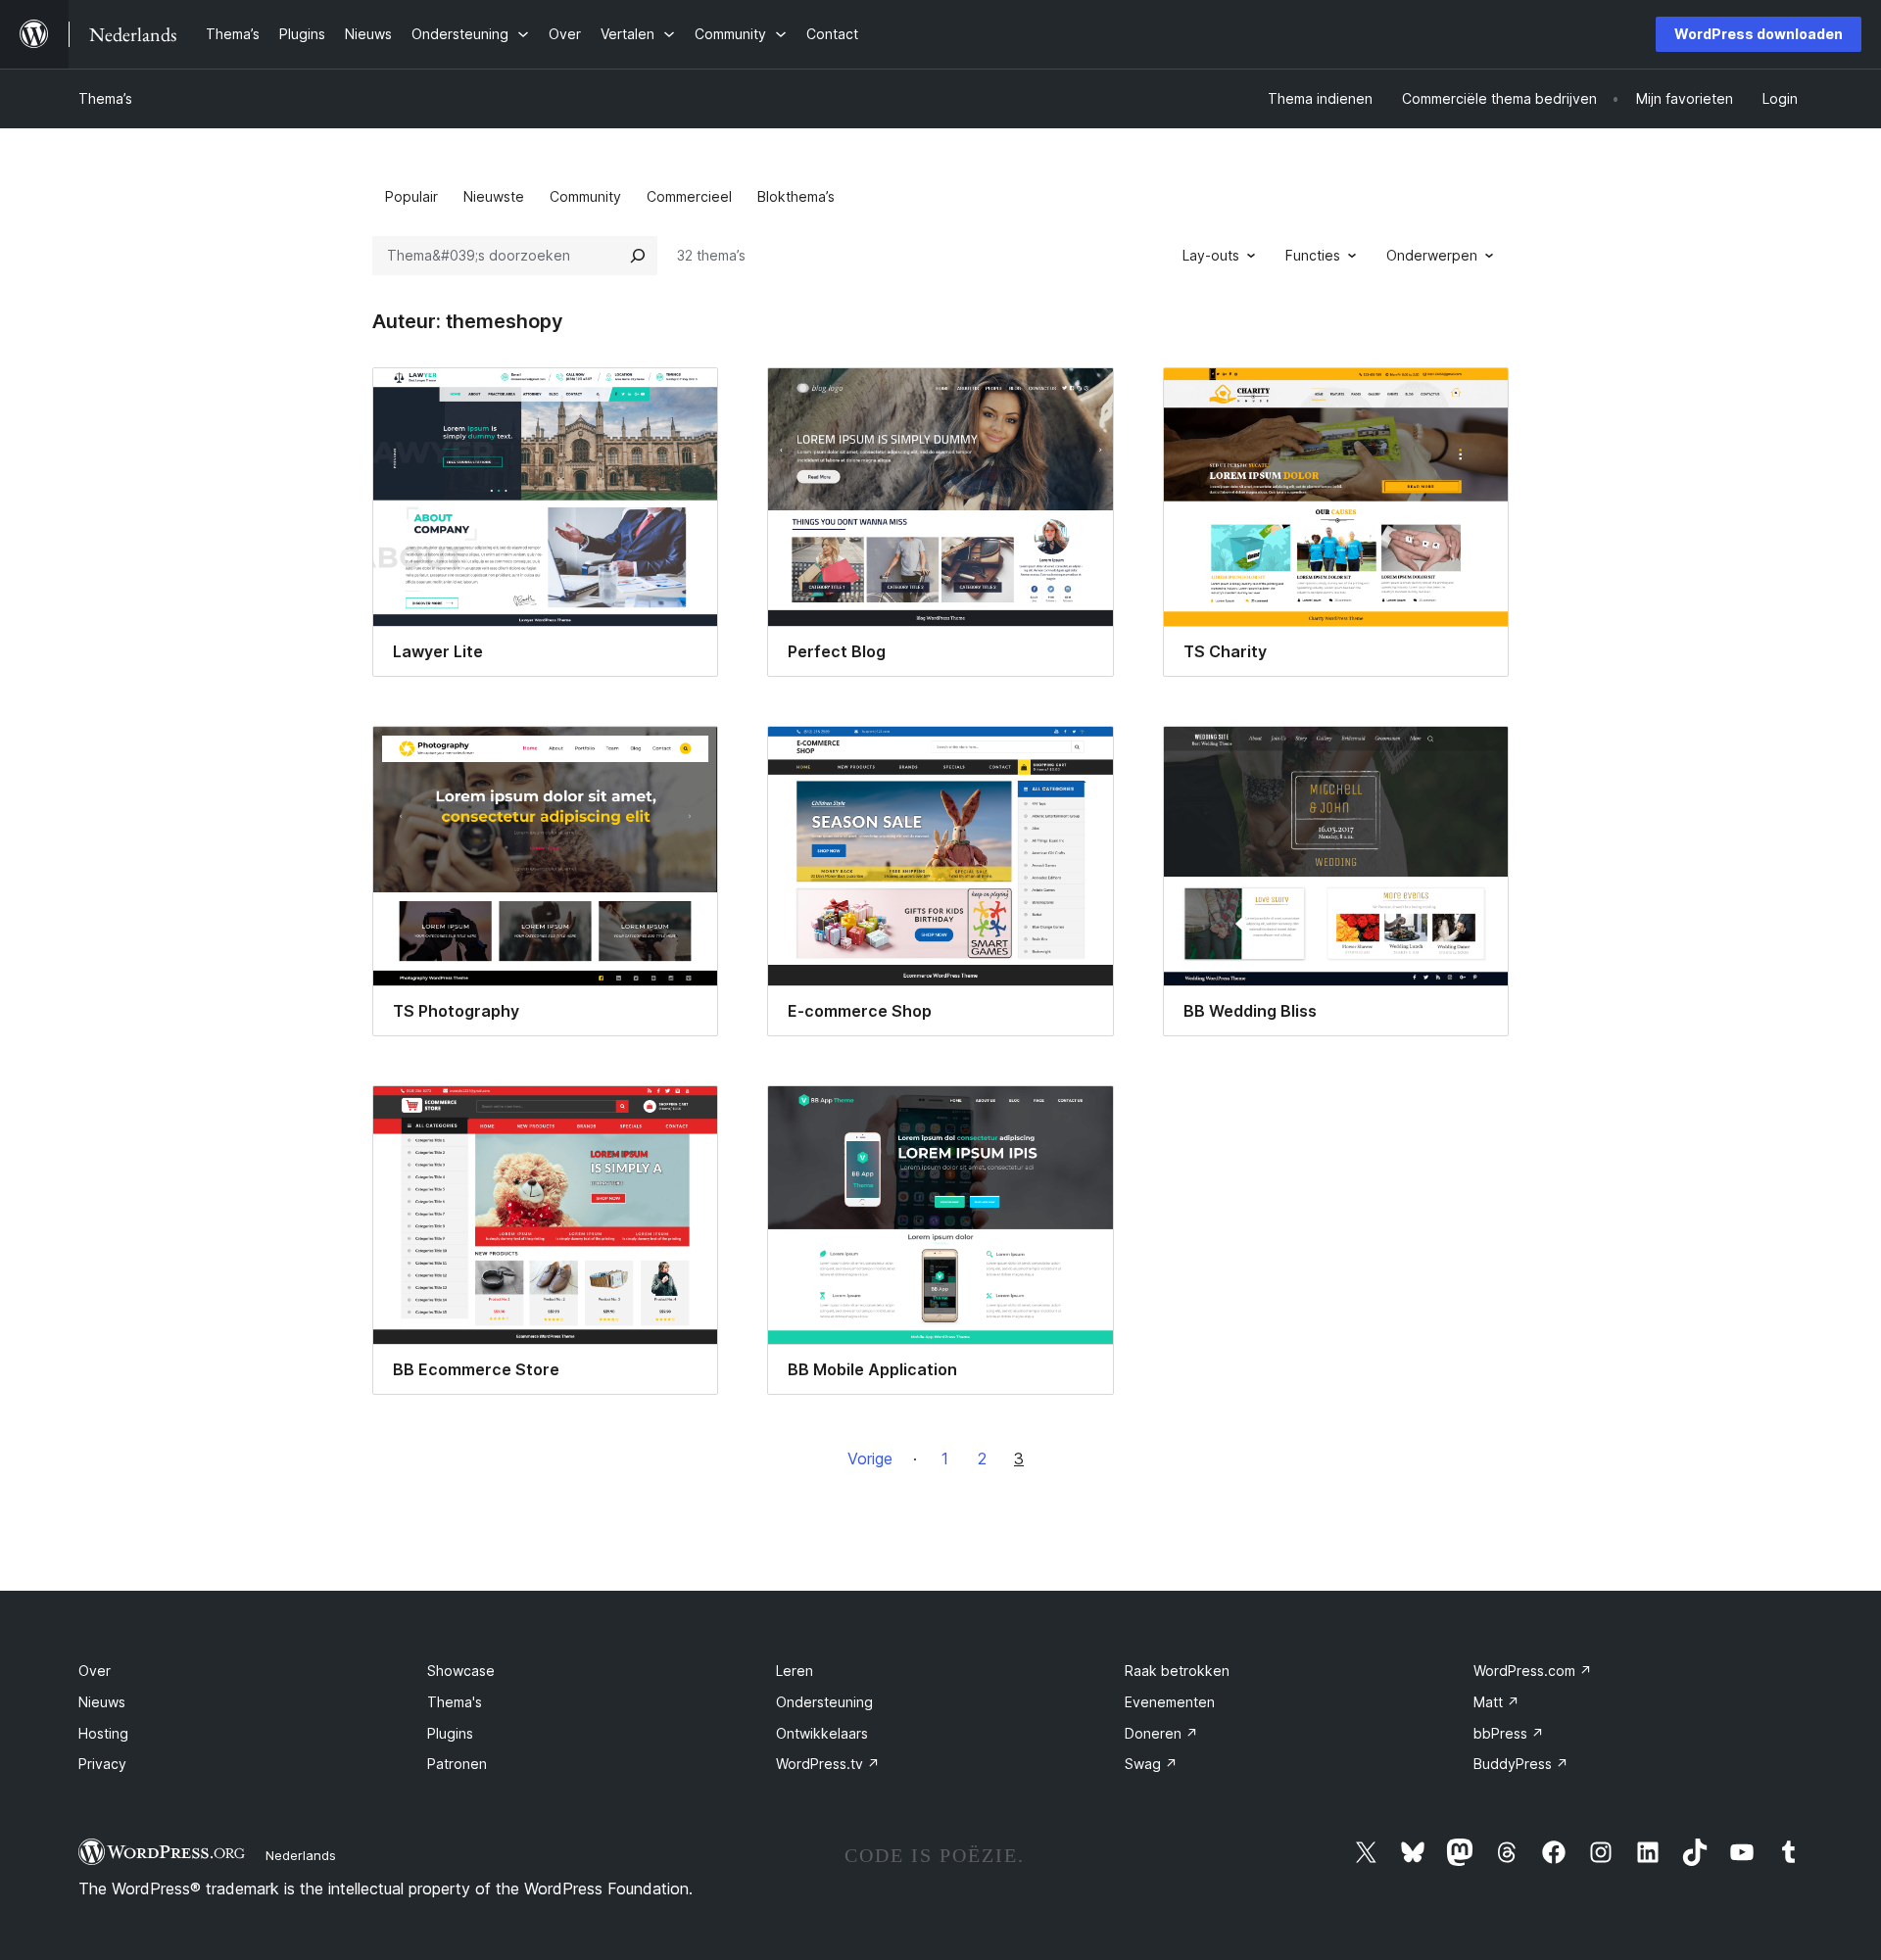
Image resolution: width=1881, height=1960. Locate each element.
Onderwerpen (1432, 255)
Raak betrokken (1177, 1671)
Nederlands (301, 1855)
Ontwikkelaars (822, 1733)
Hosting (103, 1733)
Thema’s (105, 98)
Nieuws (102, 1702)
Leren (795, 1671)
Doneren (1161, 1733)
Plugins (450, 1733)
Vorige (870, 1458)
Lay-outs (1211, 255)
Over (95, 1671)
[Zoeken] (638, 256)
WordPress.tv (828, 1764)
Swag (1151, 1764)
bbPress (1509, 1733)
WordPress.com (1533, 1671)
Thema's (455, 1702)
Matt (1496, 1702)
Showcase (461, 1671)
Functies (1313, 255)
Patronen (457, 1764)
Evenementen (1170, 1702)
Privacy (102, 1764)
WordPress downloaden (1759, 34)
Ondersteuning (824, 1702)
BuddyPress (1521, 1764)
